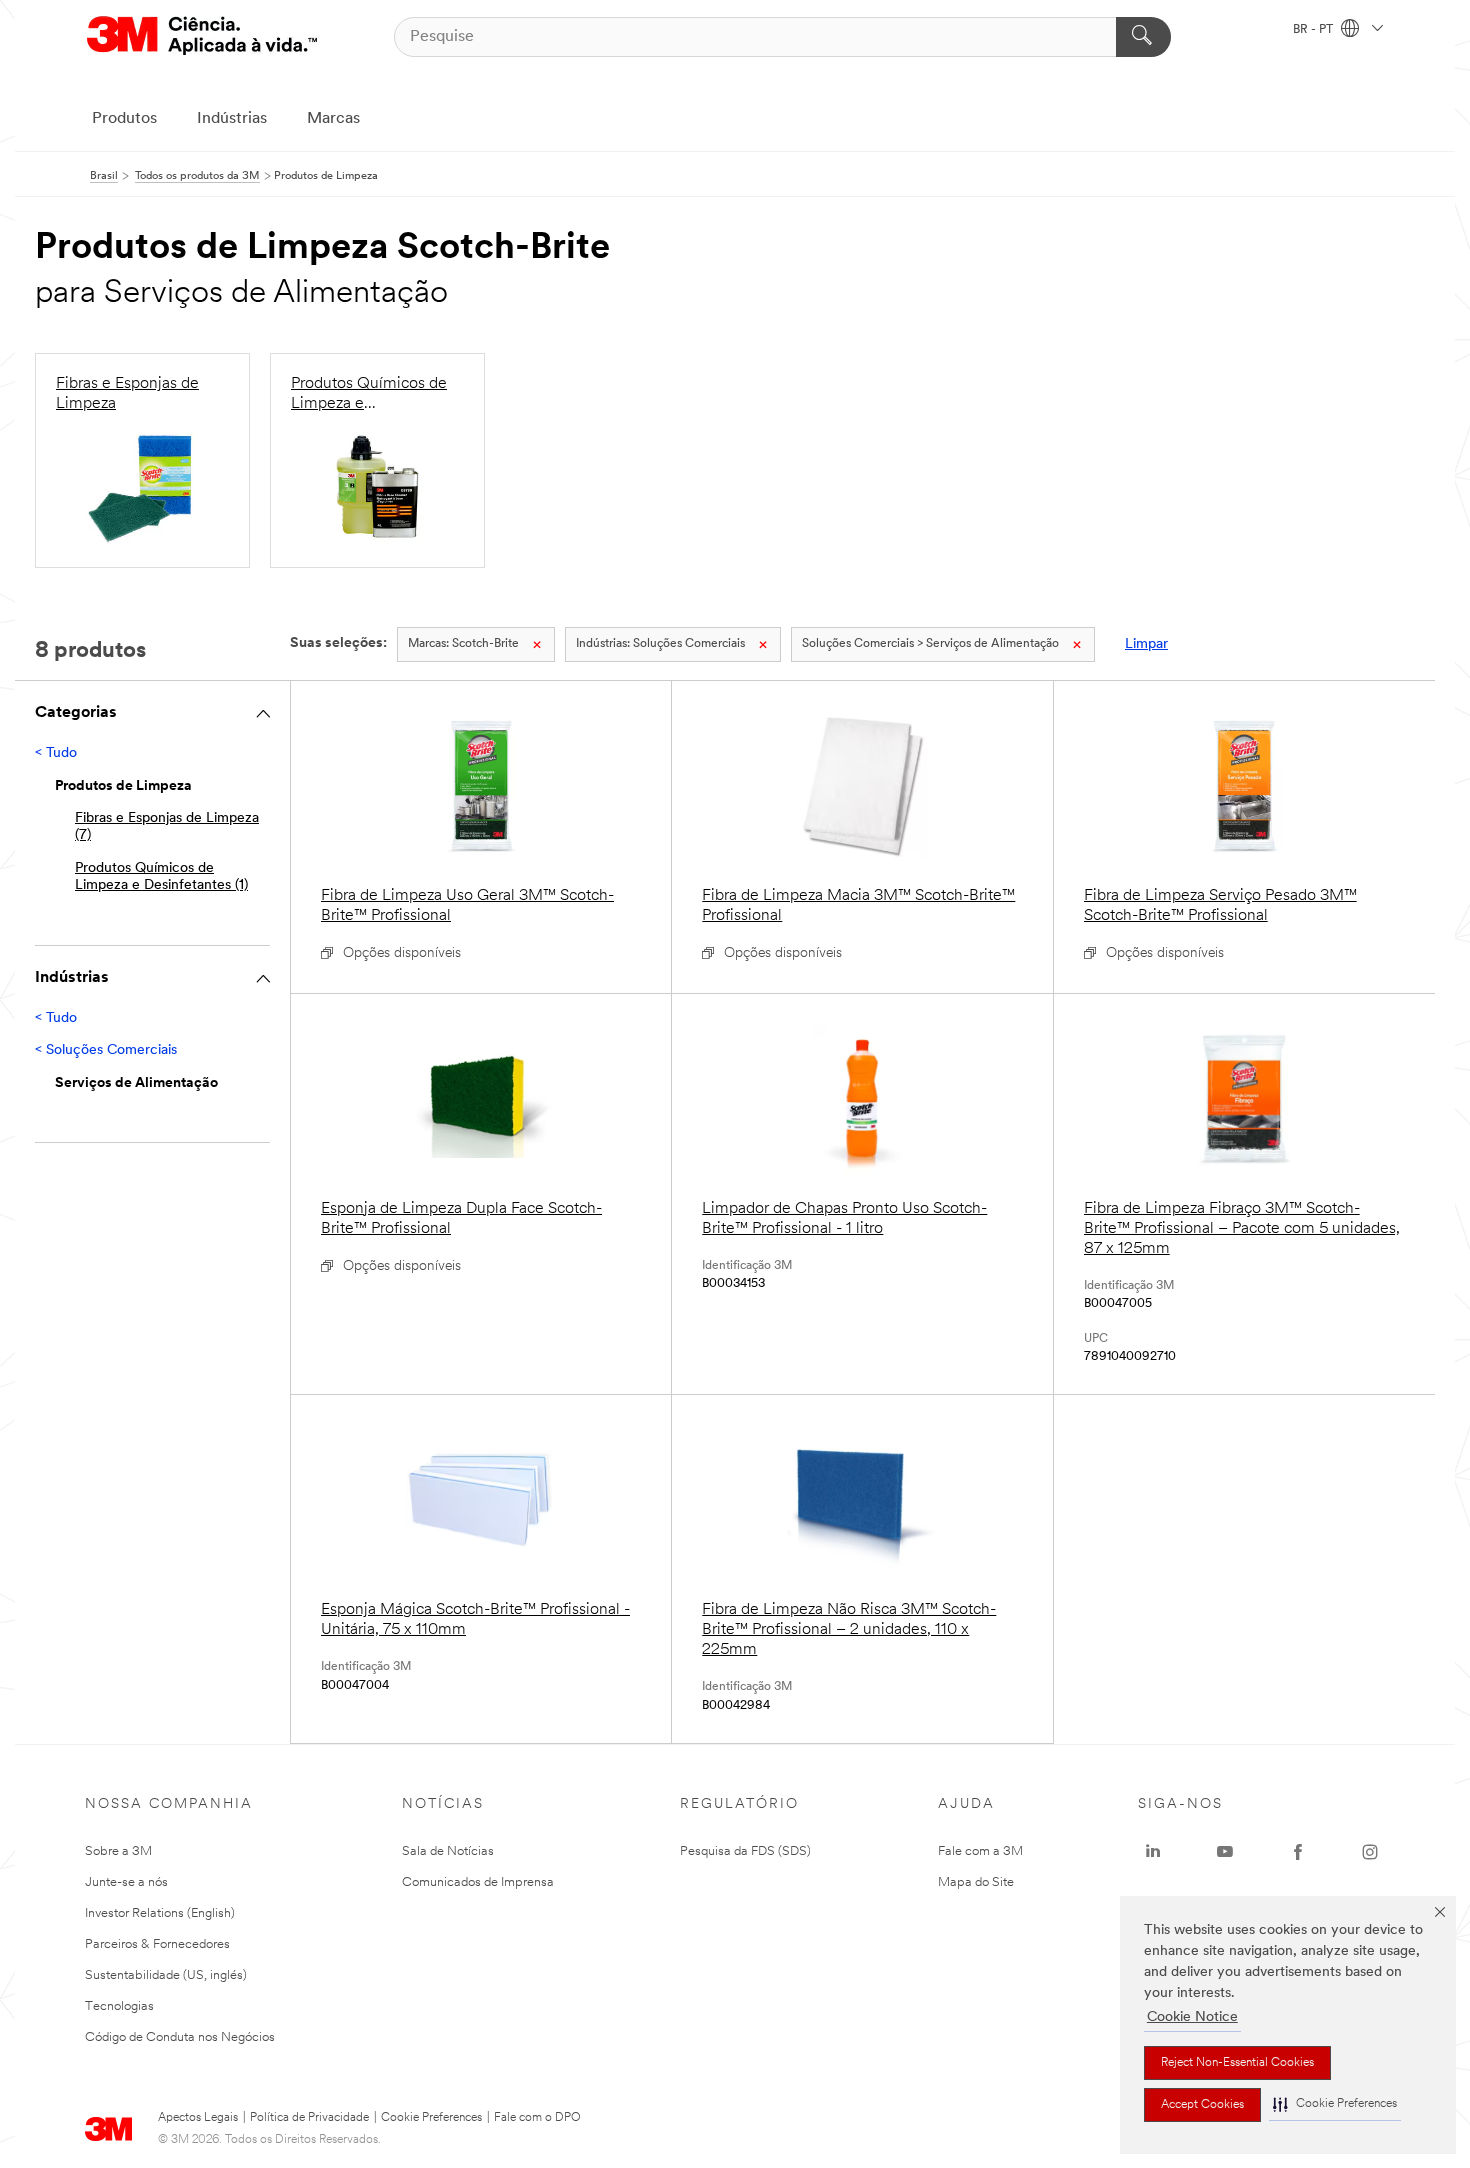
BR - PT (1314, 30)
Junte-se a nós (126, 1882)
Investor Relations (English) (160, 1913)
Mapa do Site (976, 1882)
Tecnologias (119, 2006)
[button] (1335, 2104)
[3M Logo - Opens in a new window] (202, 36)
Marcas (333, 119)
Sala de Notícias (448, 1851)
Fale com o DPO (537, 2118)
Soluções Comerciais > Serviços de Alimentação (930, 644)
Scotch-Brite (463, 644)
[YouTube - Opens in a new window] (1225, 1852)
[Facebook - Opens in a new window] (1298, 1852)
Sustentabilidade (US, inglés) (166, 1975)
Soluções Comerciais (660, 644)
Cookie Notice (1192, 2017)
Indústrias (232, 119)
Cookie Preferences (431, 2118)
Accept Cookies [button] (1202, 2105)
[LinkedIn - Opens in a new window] (1153, 1852)
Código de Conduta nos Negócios (180, 2037)
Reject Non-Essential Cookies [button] (1237, 2063)
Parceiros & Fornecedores (157, 1944)
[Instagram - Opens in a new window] (1370, 1852)
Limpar (1146, 644)
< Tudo (56, 753)
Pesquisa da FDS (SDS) (745, 1851)
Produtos (124, 119)
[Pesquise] (1143, 37)
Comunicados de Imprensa (478, 1882)
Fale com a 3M (980, 1851)
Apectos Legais (198, 2118)
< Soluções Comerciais (106, 1050)
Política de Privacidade (309, 2118)
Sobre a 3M (118, 1851)
